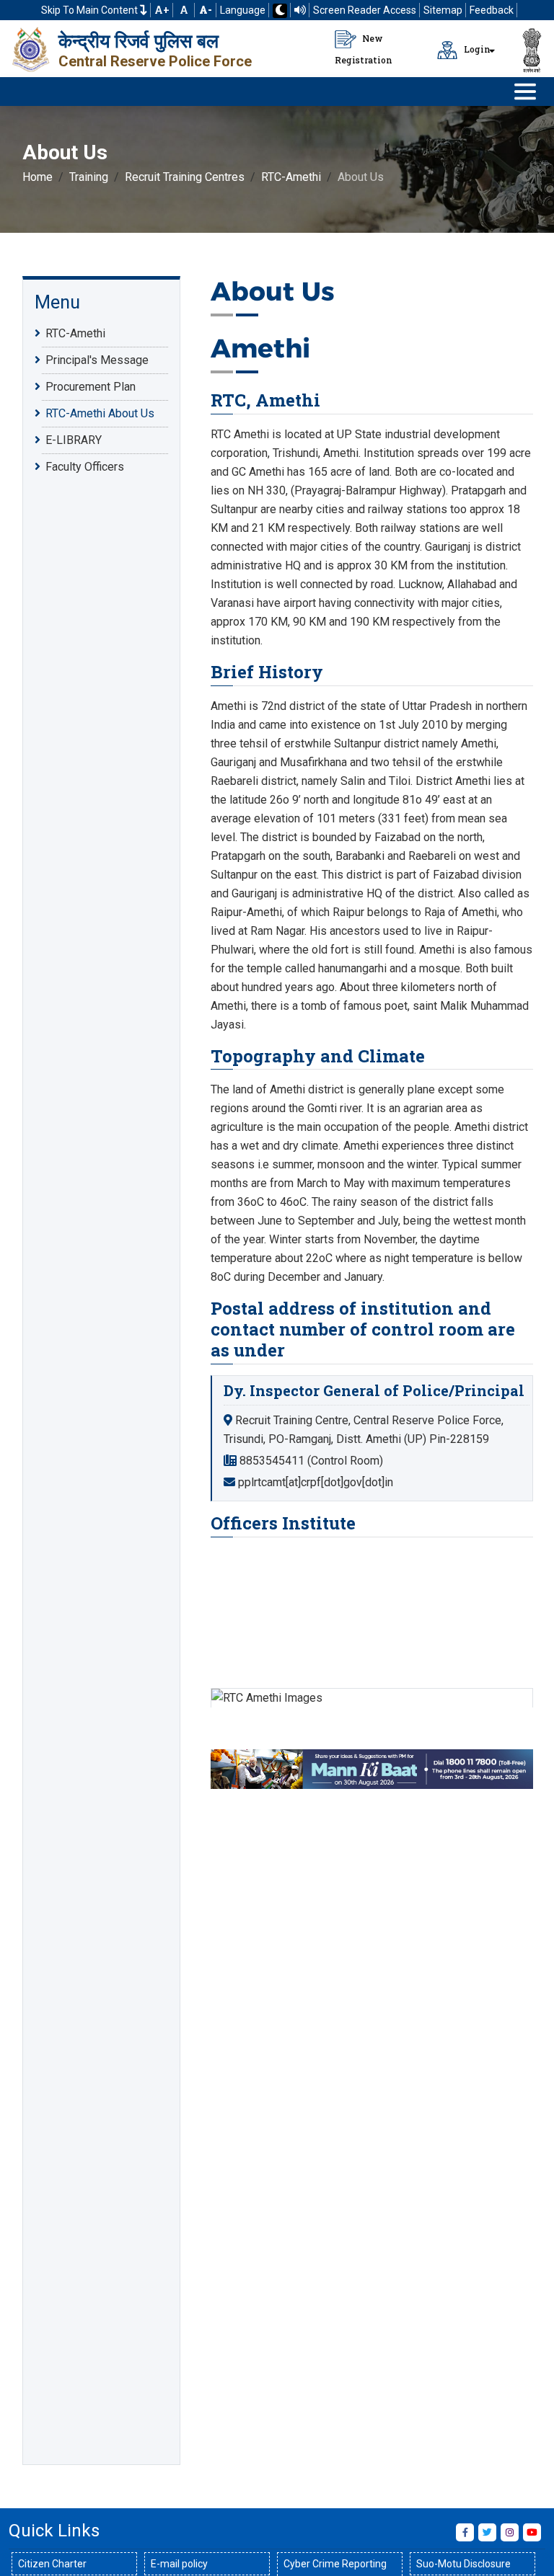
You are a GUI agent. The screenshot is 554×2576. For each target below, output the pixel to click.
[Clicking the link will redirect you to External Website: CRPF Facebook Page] (465, 2532)
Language (243, 10)
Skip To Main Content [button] (91, 10)
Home (38, 177)
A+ (162, 10)
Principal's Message (97, 360)
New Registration (364, 49)
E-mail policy (179, 2564)
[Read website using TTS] (300, 10)
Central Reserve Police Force (155, 61)
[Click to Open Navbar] (525, 92)
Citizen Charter (52, 2564)
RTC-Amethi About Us (100, 413)
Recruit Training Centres (185, 177)
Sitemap (443, 10)
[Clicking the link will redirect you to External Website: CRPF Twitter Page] (487, 2532)
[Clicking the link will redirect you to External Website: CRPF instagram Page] (510, 2532)
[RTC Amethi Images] (371, 1698)
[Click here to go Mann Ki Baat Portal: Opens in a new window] (371, 1768)
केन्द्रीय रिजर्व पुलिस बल (138, 41)
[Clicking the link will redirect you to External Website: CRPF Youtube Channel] (532, 2532)
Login (476, 49)
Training (89, 177)
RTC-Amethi (291, 177)
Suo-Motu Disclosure (463, 2564)
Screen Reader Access (365, 10)
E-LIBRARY (74, 440)
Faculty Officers (85, 467)
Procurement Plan (91, 387)
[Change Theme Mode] (280, 11)
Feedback (492, 10)
